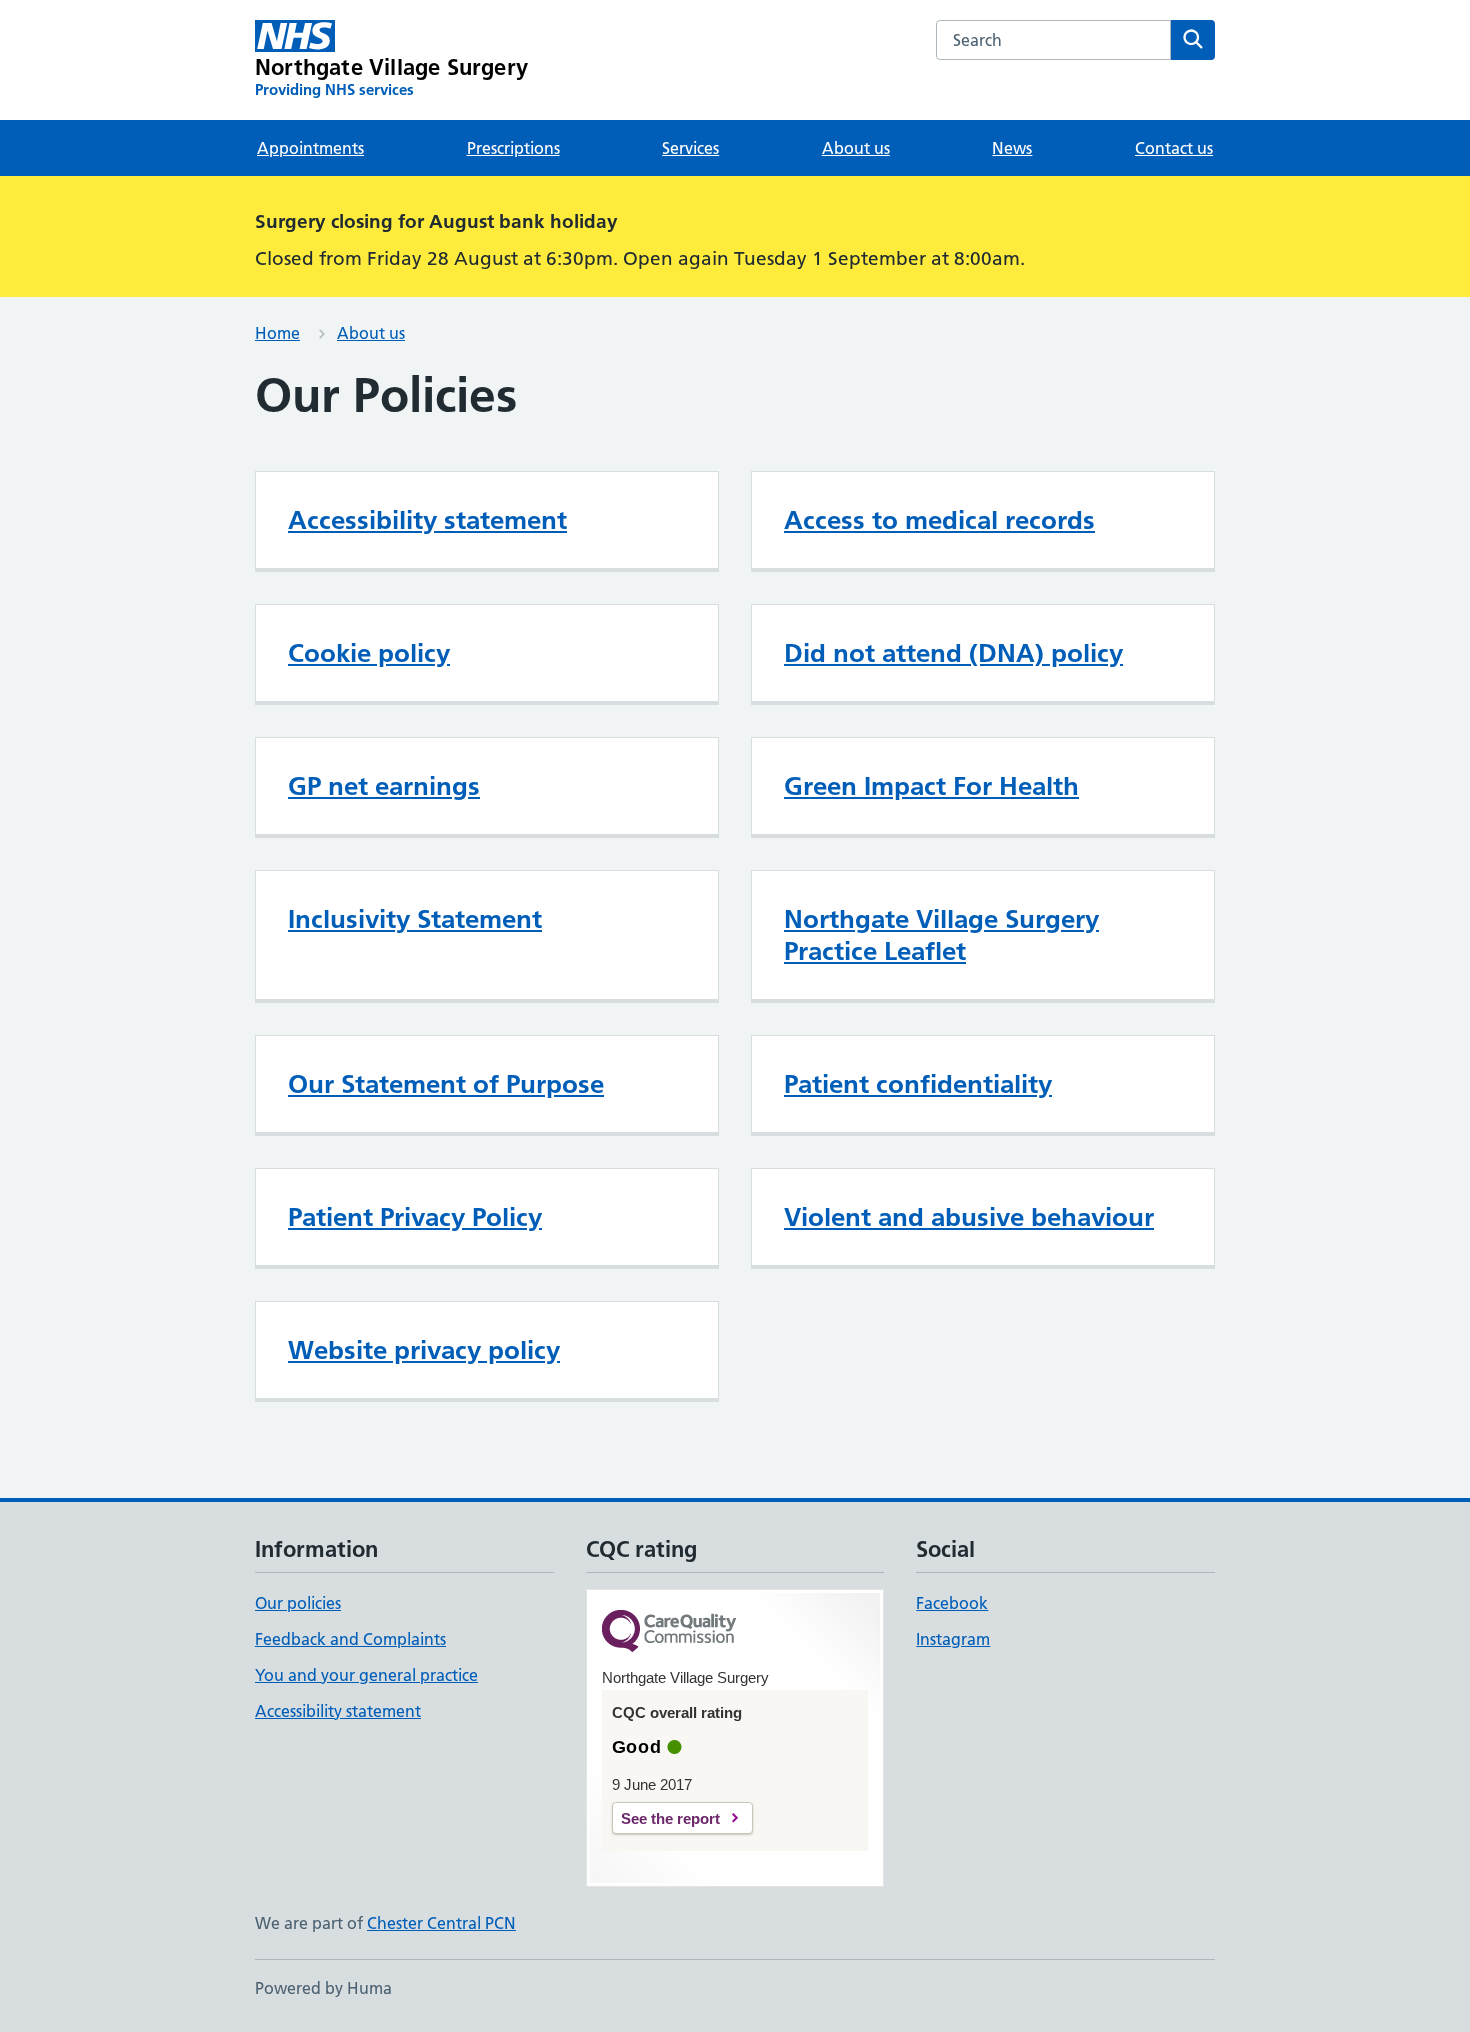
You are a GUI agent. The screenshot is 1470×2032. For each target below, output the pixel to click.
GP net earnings (384, 786)
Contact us (1174, 148)
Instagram (953, 1639)
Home (277, 333)
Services (690, 148)
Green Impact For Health (931, 786)
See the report (670, 1818)
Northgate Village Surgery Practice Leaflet (941, 935)
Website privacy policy (424, 1350)
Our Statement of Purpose (446, 1084)
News (1012, 148)
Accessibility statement (427, 520)
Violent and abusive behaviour (969, 1217)
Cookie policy (369, 653)
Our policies (298, 1603)
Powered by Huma (323, 1988)
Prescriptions (513, 148)
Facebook (952, 1603)
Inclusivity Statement (415, 919)
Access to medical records (939, 520)
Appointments (310, 148)
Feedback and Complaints (350, 1639)
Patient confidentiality (918, 1084)
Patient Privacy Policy (415, 1217)
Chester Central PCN (441, 1923)
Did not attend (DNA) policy (953, 653)
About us (856, 148)
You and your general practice (366, 1675)
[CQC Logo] (669, 1632)
